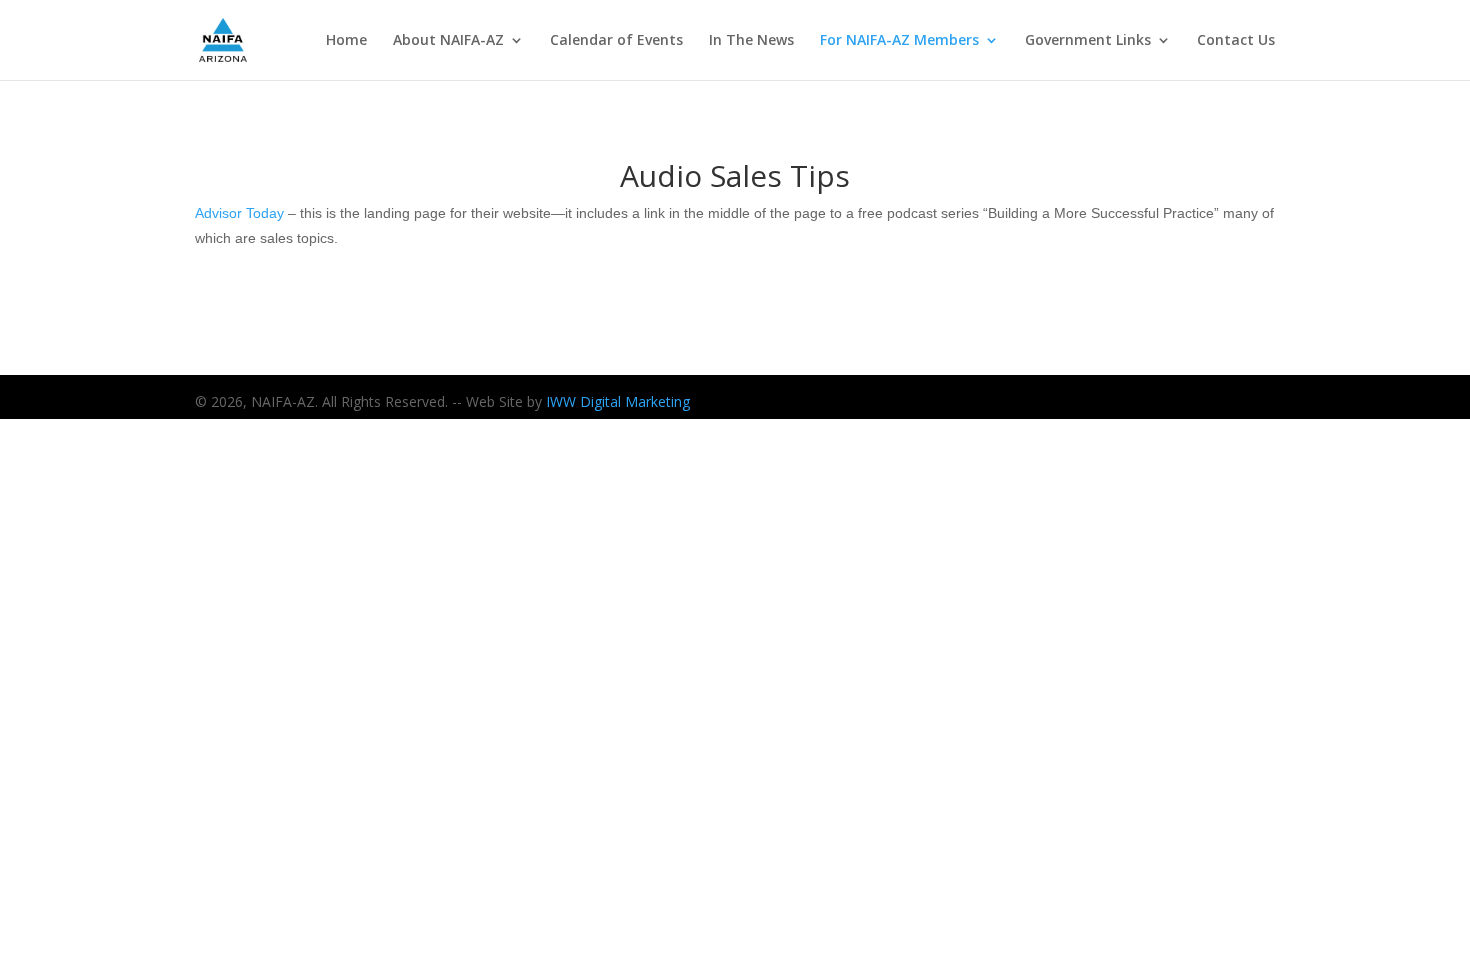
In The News (751, 41)
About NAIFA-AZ (448, 41)
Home (346, 41)
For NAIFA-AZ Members (899, 41)
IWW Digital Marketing (618, 401)
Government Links (1088, 41)
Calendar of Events (616, 41)
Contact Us (1236, 41)
